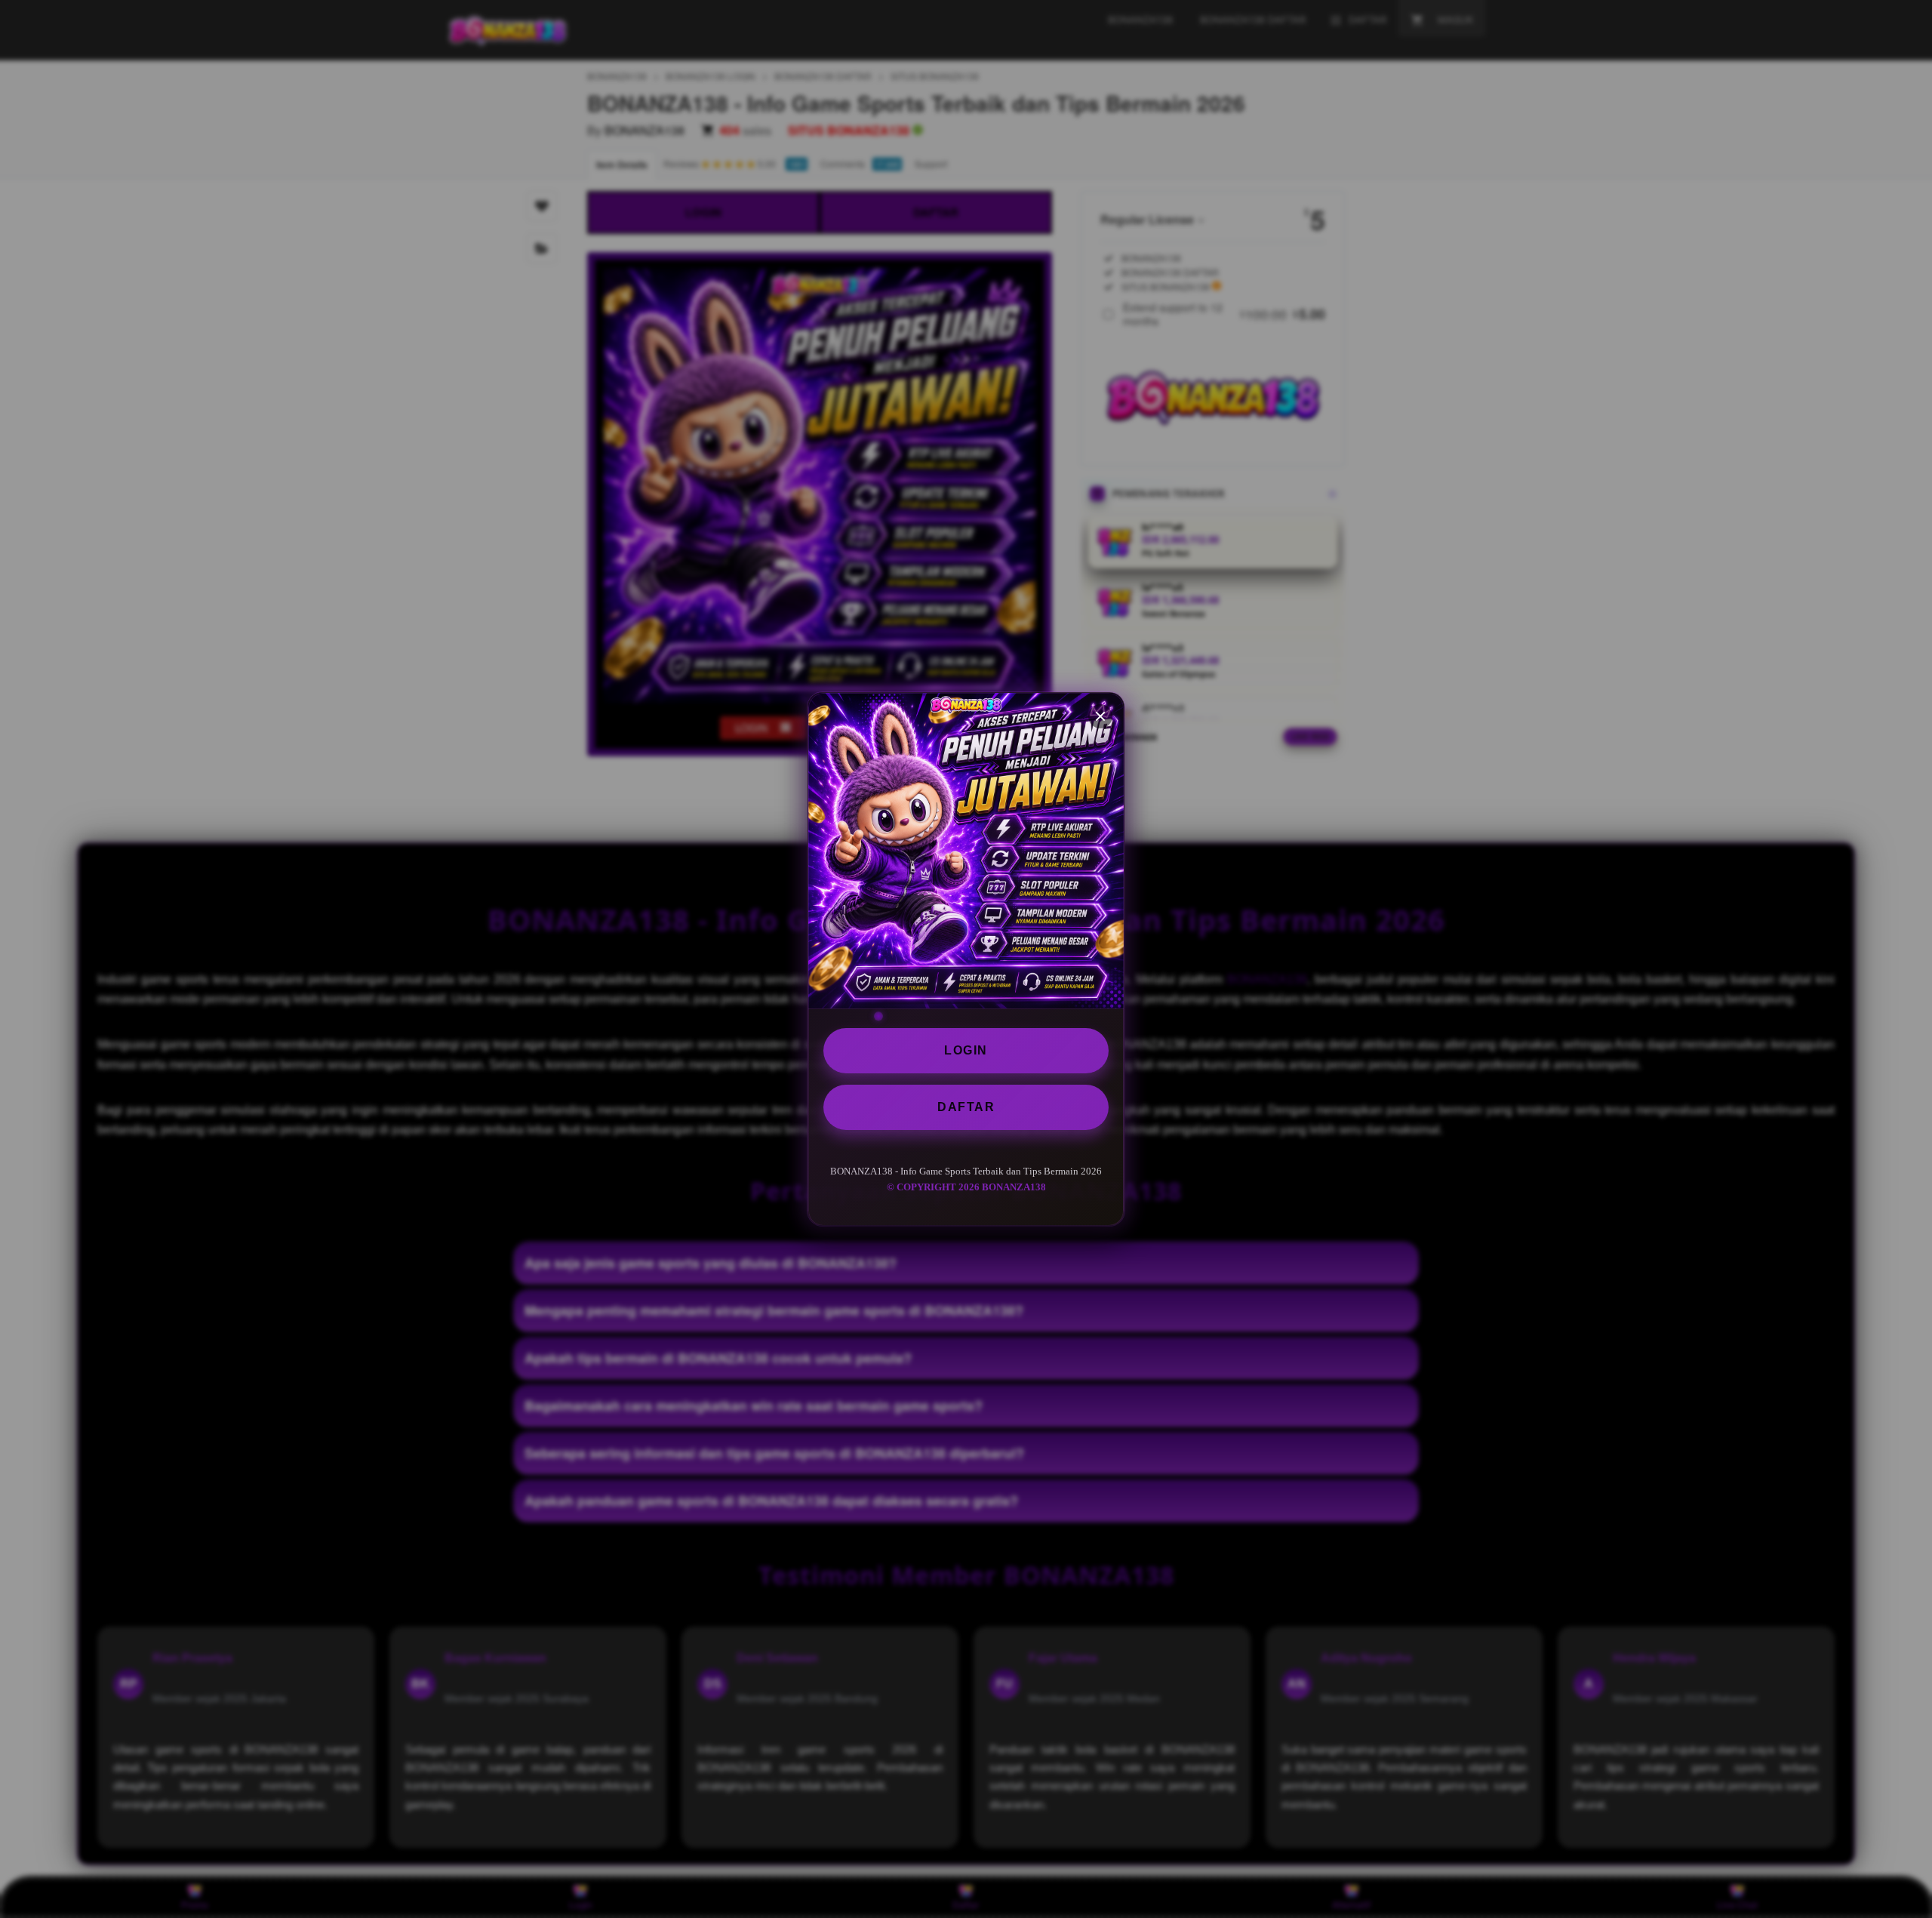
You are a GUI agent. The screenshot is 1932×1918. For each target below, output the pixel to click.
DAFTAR (966, 1107)
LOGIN (966, 1050)
